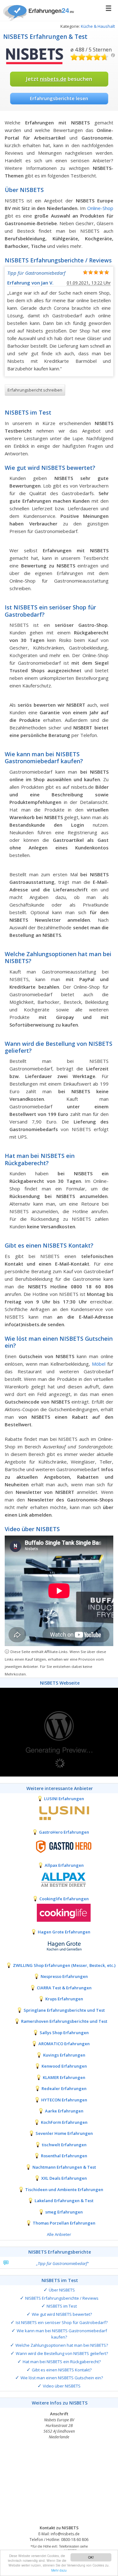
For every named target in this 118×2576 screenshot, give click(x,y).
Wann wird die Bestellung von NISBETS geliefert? (62, 2353)
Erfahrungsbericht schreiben (35, 390)
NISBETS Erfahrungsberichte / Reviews (62, 2298)
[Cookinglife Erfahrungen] (59, 1913)
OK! (91, 2557)
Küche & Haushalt (98, 26)
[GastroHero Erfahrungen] (59, 1846)
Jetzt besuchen (59, 79)
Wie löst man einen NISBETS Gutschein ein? (62, 2378)
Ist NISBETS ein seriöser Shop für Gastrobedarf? (62, 2322)
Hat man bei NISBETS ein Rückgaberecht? (62, 2362)
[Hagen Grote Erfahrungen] (59, 1946)
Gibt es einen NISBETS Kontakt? (62, 2370)
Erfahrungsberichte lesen (59, 98)
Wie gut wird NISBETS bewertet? (62, 2314)
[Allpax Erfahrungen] (59, 1879)
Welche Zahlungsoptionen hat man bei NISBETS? (62, 2345)
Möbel (99, 1364)
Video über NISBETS (62, 2386)
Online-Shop (100, 208)
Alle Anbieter (59, 2234)
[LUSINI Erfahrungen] (59, 1812)
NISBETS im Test (62, 2306)
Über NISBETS (62, 2290)
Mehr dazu (59, 2570)
